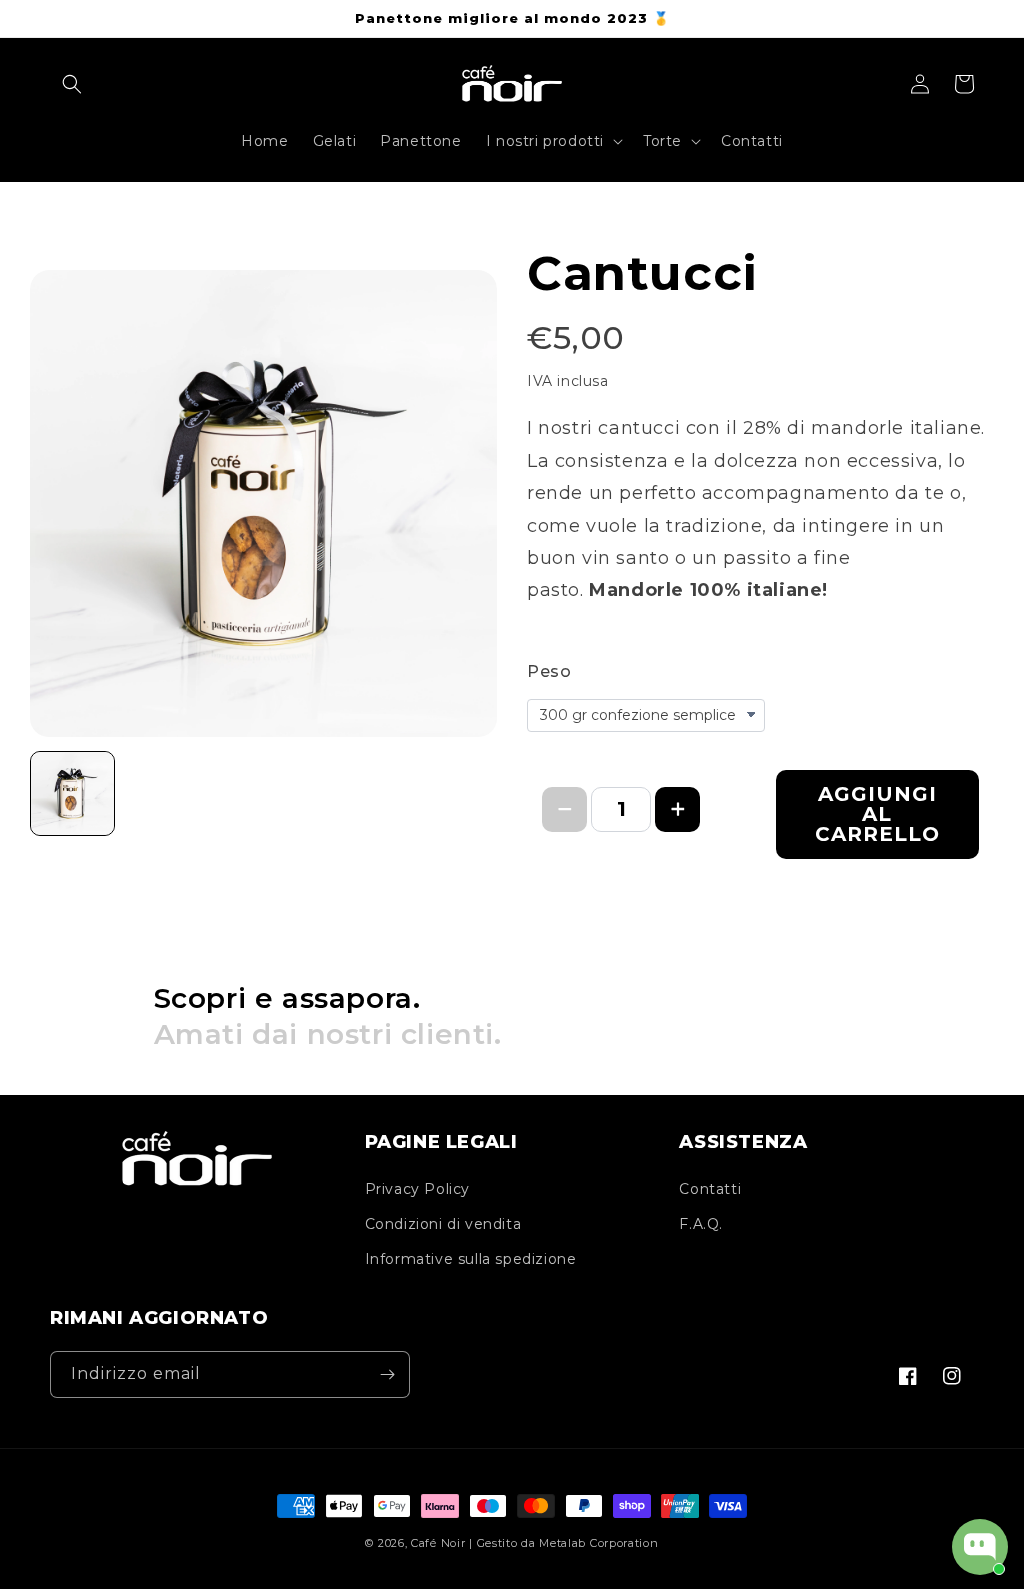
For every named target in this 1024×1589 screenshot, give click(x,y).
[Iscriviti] (387, 1374)
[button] (72, 84)
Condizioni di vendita (443, 1224)
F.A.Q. (701, 1224)
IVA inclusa (568, 381)
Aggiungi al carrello (877, 814)
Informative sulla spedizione (471, 1259)
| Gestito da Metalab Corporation (563, 1543)
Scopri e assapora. (328, 1016)
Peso (549, 671)
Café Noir (438, 1543)
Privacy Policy (417, 1189)
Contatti (710, 1189)
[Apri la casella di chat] (980, 1547)
